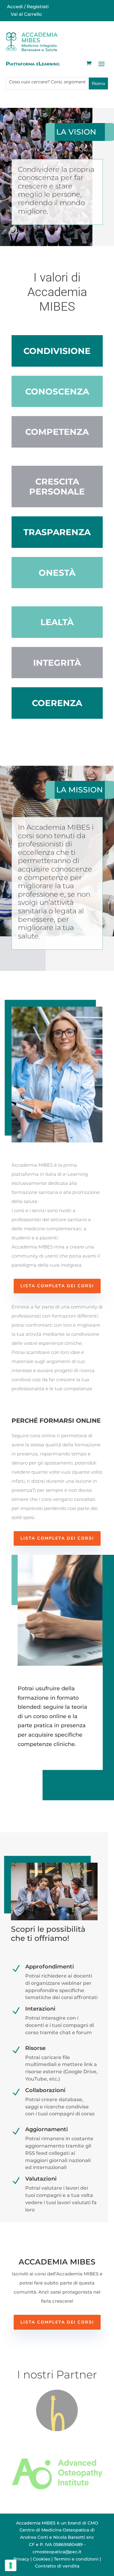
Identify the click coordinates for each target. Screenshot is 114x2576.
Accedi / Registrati (27, 7)
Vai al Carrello (26, 14)
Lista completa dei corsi (57, 1286)
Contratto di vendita (57, 2566)
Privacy (21, 2559)
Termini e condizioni (76, 2559)
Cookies (41, 2559)
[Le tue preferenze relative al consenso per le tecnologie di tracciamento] (11, 2565)
